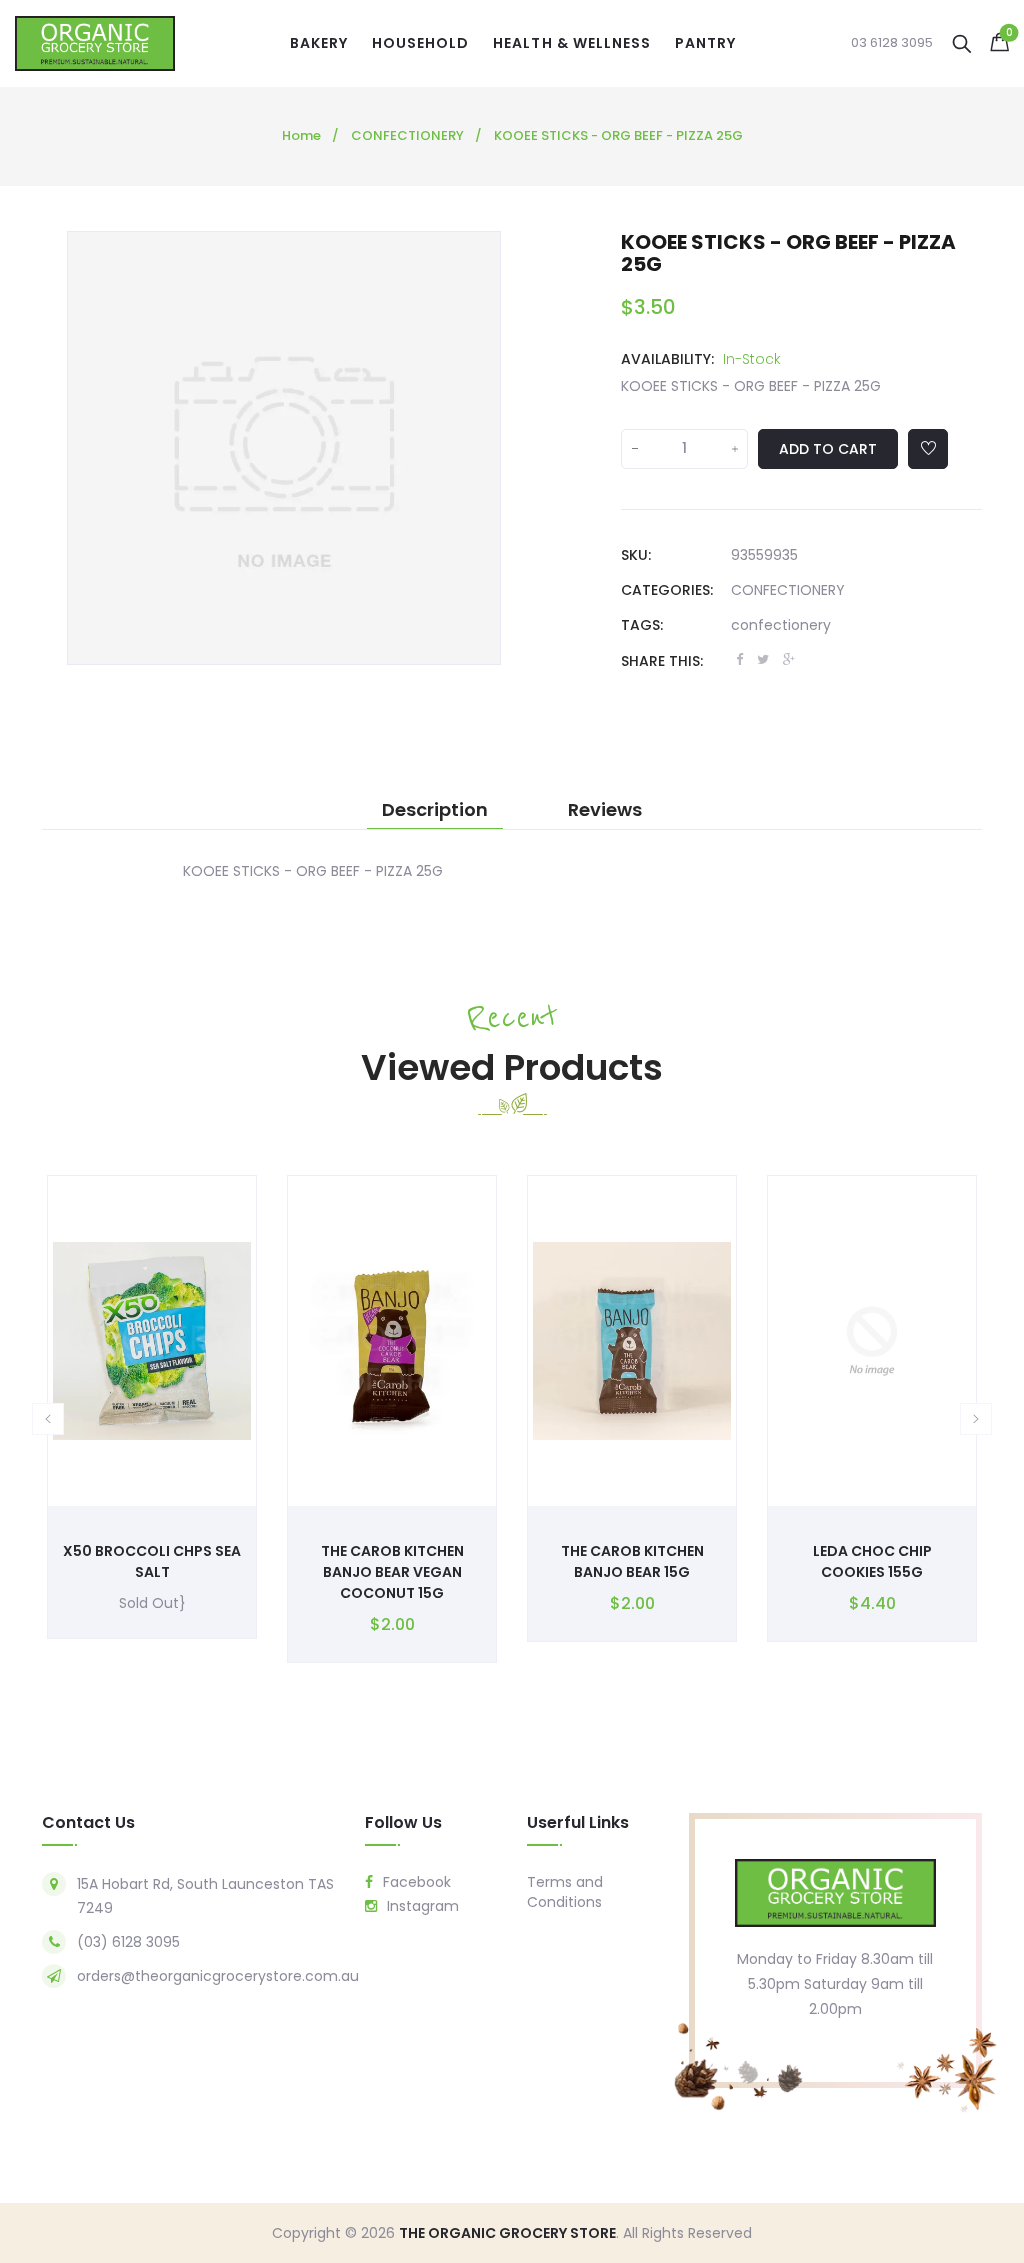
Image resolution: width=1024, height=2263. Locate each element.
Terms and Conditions (565, 1892)
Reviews (605, 810)
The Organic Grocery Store (507, 2233)
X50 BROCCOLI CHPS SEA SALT (152, 1561)
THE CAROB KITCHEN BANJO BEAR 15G (632, 1561)
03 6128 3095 (892, 43)
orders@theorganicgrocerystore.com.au (218, 1976)
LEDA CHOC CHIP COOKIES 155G (872, 1561)
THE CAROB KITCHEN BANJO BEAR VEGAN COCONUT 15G (392, 1572)
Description (435, 810)
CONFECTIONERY (788, 590)
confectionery (781, 625)
